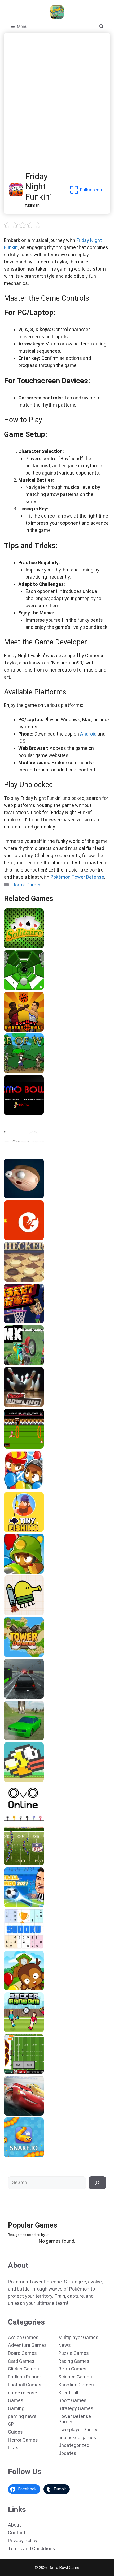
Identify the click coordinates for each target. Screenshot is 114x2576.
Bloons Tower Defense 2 (28, 1488)
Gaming (16, 2408)
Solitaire (14, 946)
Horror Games (27, 885)
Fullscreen (91, 190)
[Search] (97, 2183)
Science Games (75, 2377)
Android (88, 734)
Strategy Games (76, 2408)
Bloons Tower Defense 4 (28, 1989)
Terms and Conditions (32, 2549)
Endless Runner (25, 2377)
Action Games (23, 2337)
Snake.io (14, 2155)
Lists (13, 2448)
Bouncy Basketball (23, 1030)
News (65, 2345)
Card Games (21, 2361)
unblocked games (77, 2438)
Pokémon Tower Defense (77, 877)
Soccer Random (21, 2030)
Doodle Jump (18, 1613)
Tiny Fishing (17, 1530)
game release (23, 2393)
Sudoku (12, 1947)
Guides (15, 2432)
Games (16, 2400)
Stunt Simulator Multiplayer (32, 1738)
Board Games (22, 2353)
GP (11, 2424)
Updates (67, 2453)
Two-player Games (78, 2430)
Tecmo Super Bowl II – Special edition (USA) (48, 1864)
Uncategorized (74, 2445)
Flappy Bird (16, 1780)
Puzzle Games (74, 2353)
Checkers (14, 1280)
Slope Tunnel (18, 988)
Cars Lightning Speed (26, 2114)
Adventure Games (27, 2345)
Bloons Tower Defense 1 (28, 1572)
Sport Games (72, 2400)
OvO (9, 1822)
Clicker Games (23, 2369)
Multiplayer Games (78, 2337)
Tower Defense (20, 1655)
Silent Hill (68, 2393)
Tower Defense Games (75, 2419)
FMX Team (16, 1363)
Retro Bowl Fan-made (26, 2072)
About (14, 2525)
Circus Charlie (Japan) (27, 1447)
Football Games (25, 2385)
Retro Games (72, 2369)
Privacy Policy (23, 2541)
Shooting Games (76, 2385)
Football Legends (22, 1905)
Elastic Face (17, 1197)
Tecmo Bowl (17, 1113)
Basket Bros (17, 1322)
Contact (17, 2533)
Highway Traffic (21, 1697)
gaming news (22, 2416)
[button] (101, 27)
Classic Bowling (20, 1405)
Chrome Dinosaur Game (28, 1155)
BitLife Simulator (22, 1238)
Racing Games (74, 2361)
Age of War (16, 1071)
